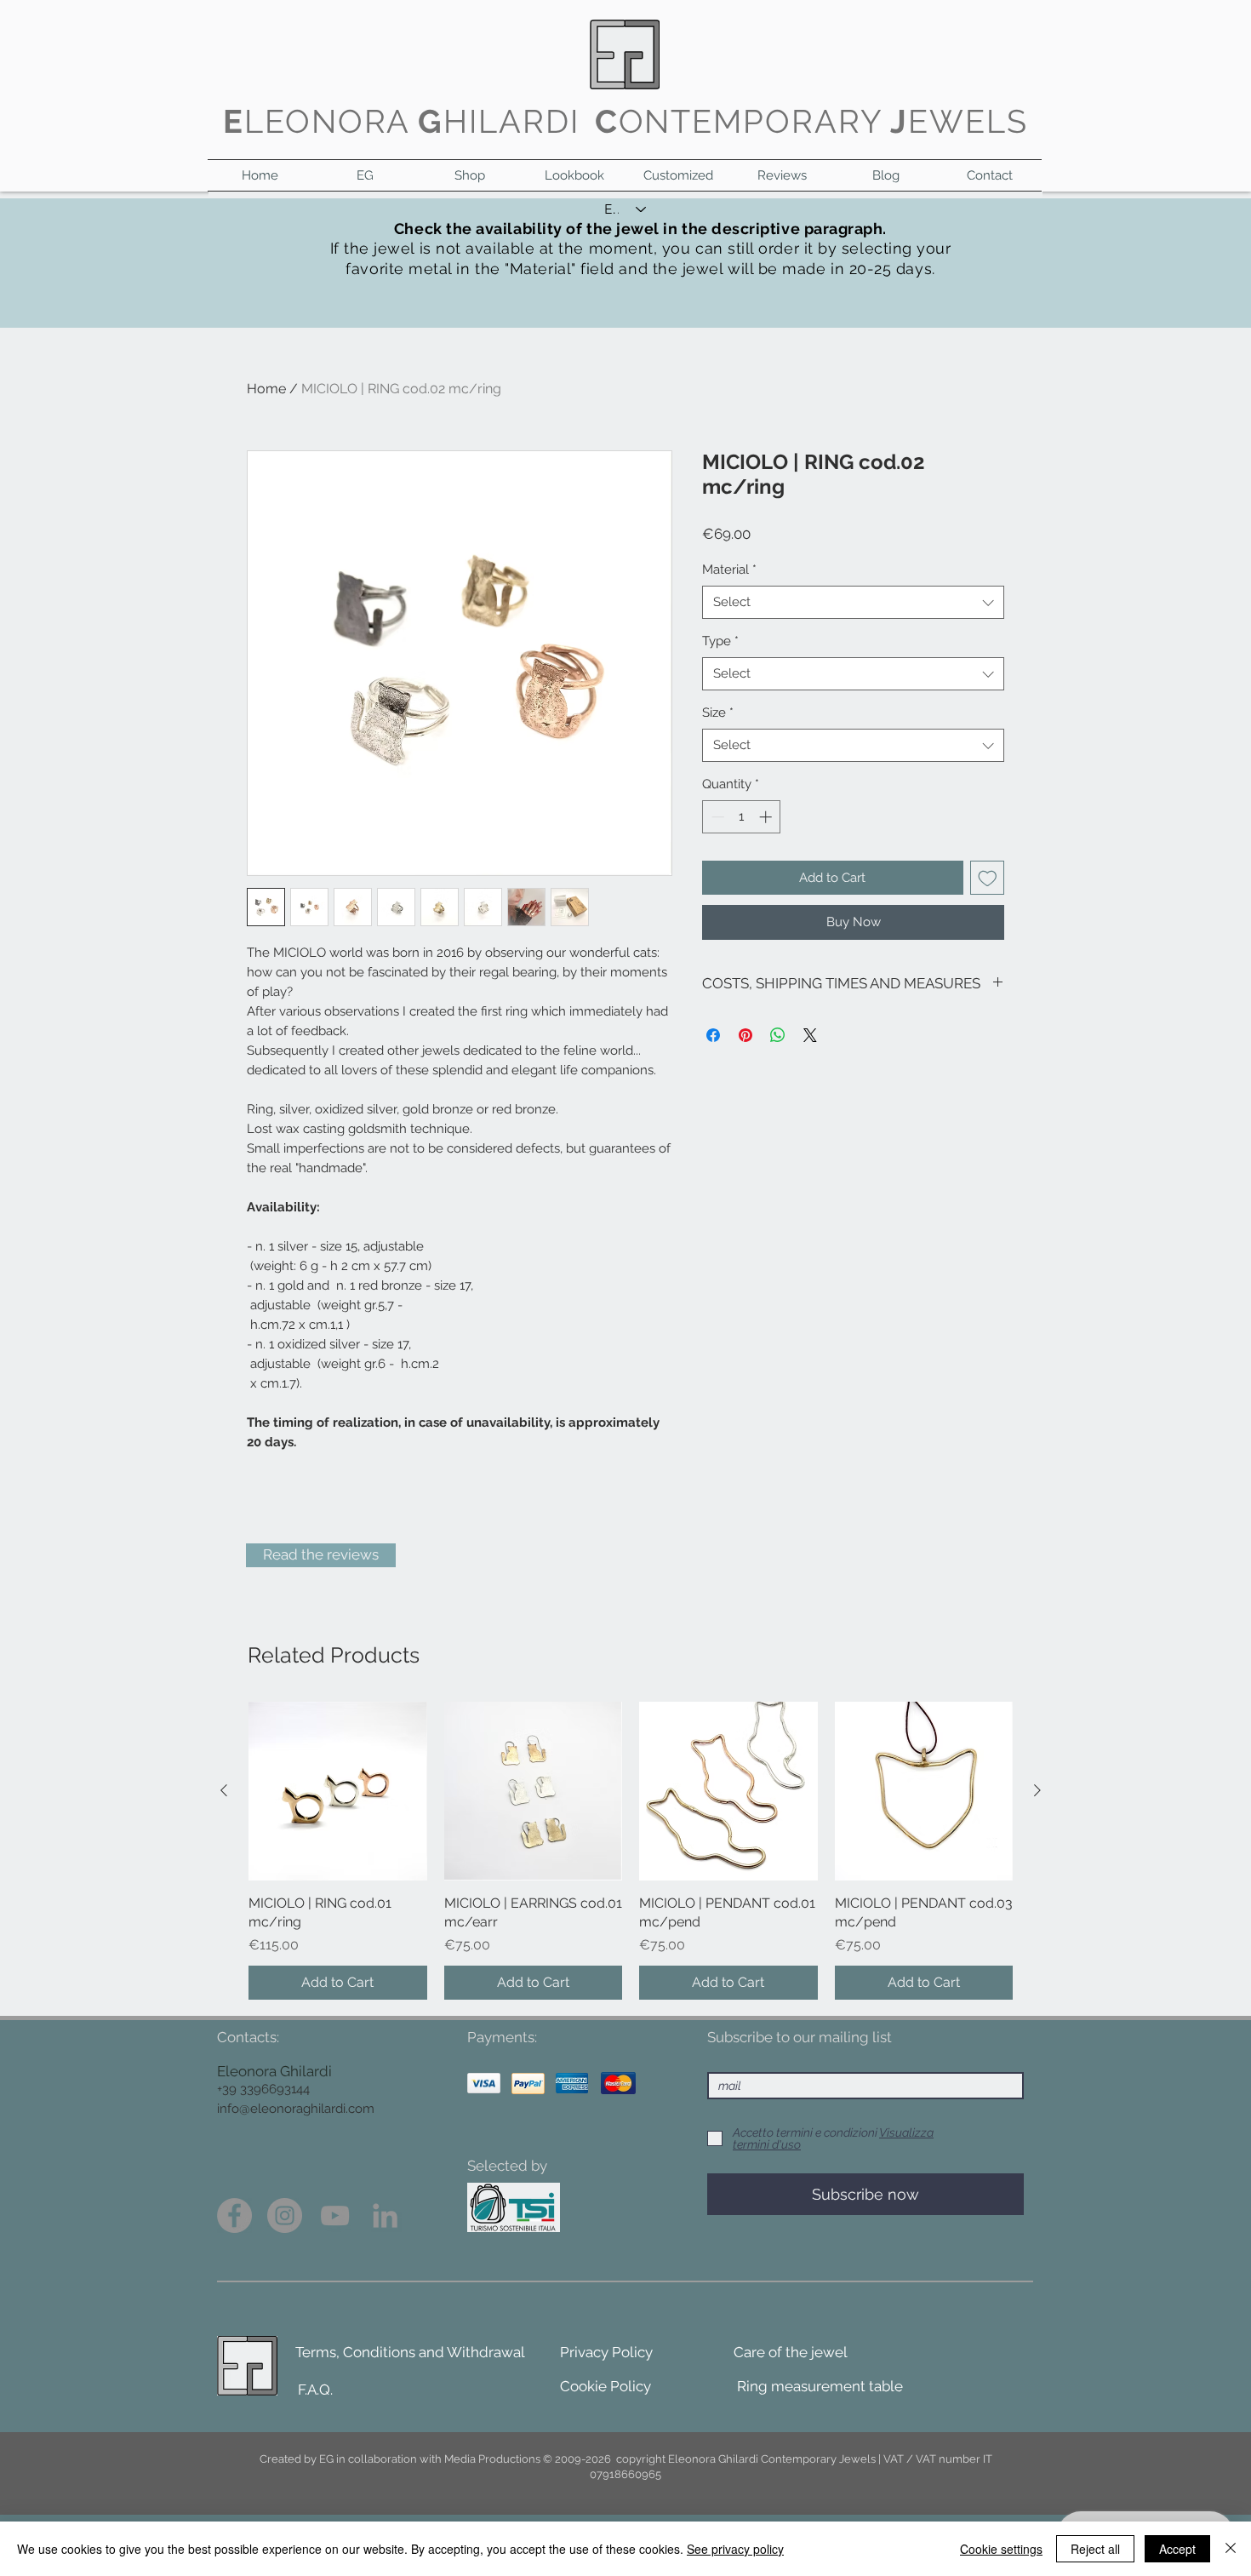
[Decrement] (716, 817)
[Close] (1231, 2549)
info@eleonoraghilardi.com (296, 2109)
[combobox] (853, 602)
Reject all (1095, 2549)
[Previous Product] (224, 1790)
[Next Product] (1037, 1790)
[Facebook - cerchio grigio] (234, 2215)
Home (266, 389)
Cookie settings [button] (1001, 2549)
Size (718, 713)
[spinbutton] (742, 817)
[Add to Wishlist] (988, 878)
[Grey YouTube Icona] (335, 2215)
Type (720, 641)
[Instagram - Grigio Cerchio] (285, 2215)
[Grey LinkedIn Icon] (385, 2215)
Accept (1177, 2549)
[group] (631, 1851)
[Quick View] (338, 1791)
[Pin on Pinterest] (745, 1035)
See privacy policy (735, 2549)
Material (729, 570)
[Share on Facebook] (713, 1035)
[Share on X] (810, 1035)
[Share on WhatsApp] (778, 1035)
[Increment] (767, 817)
